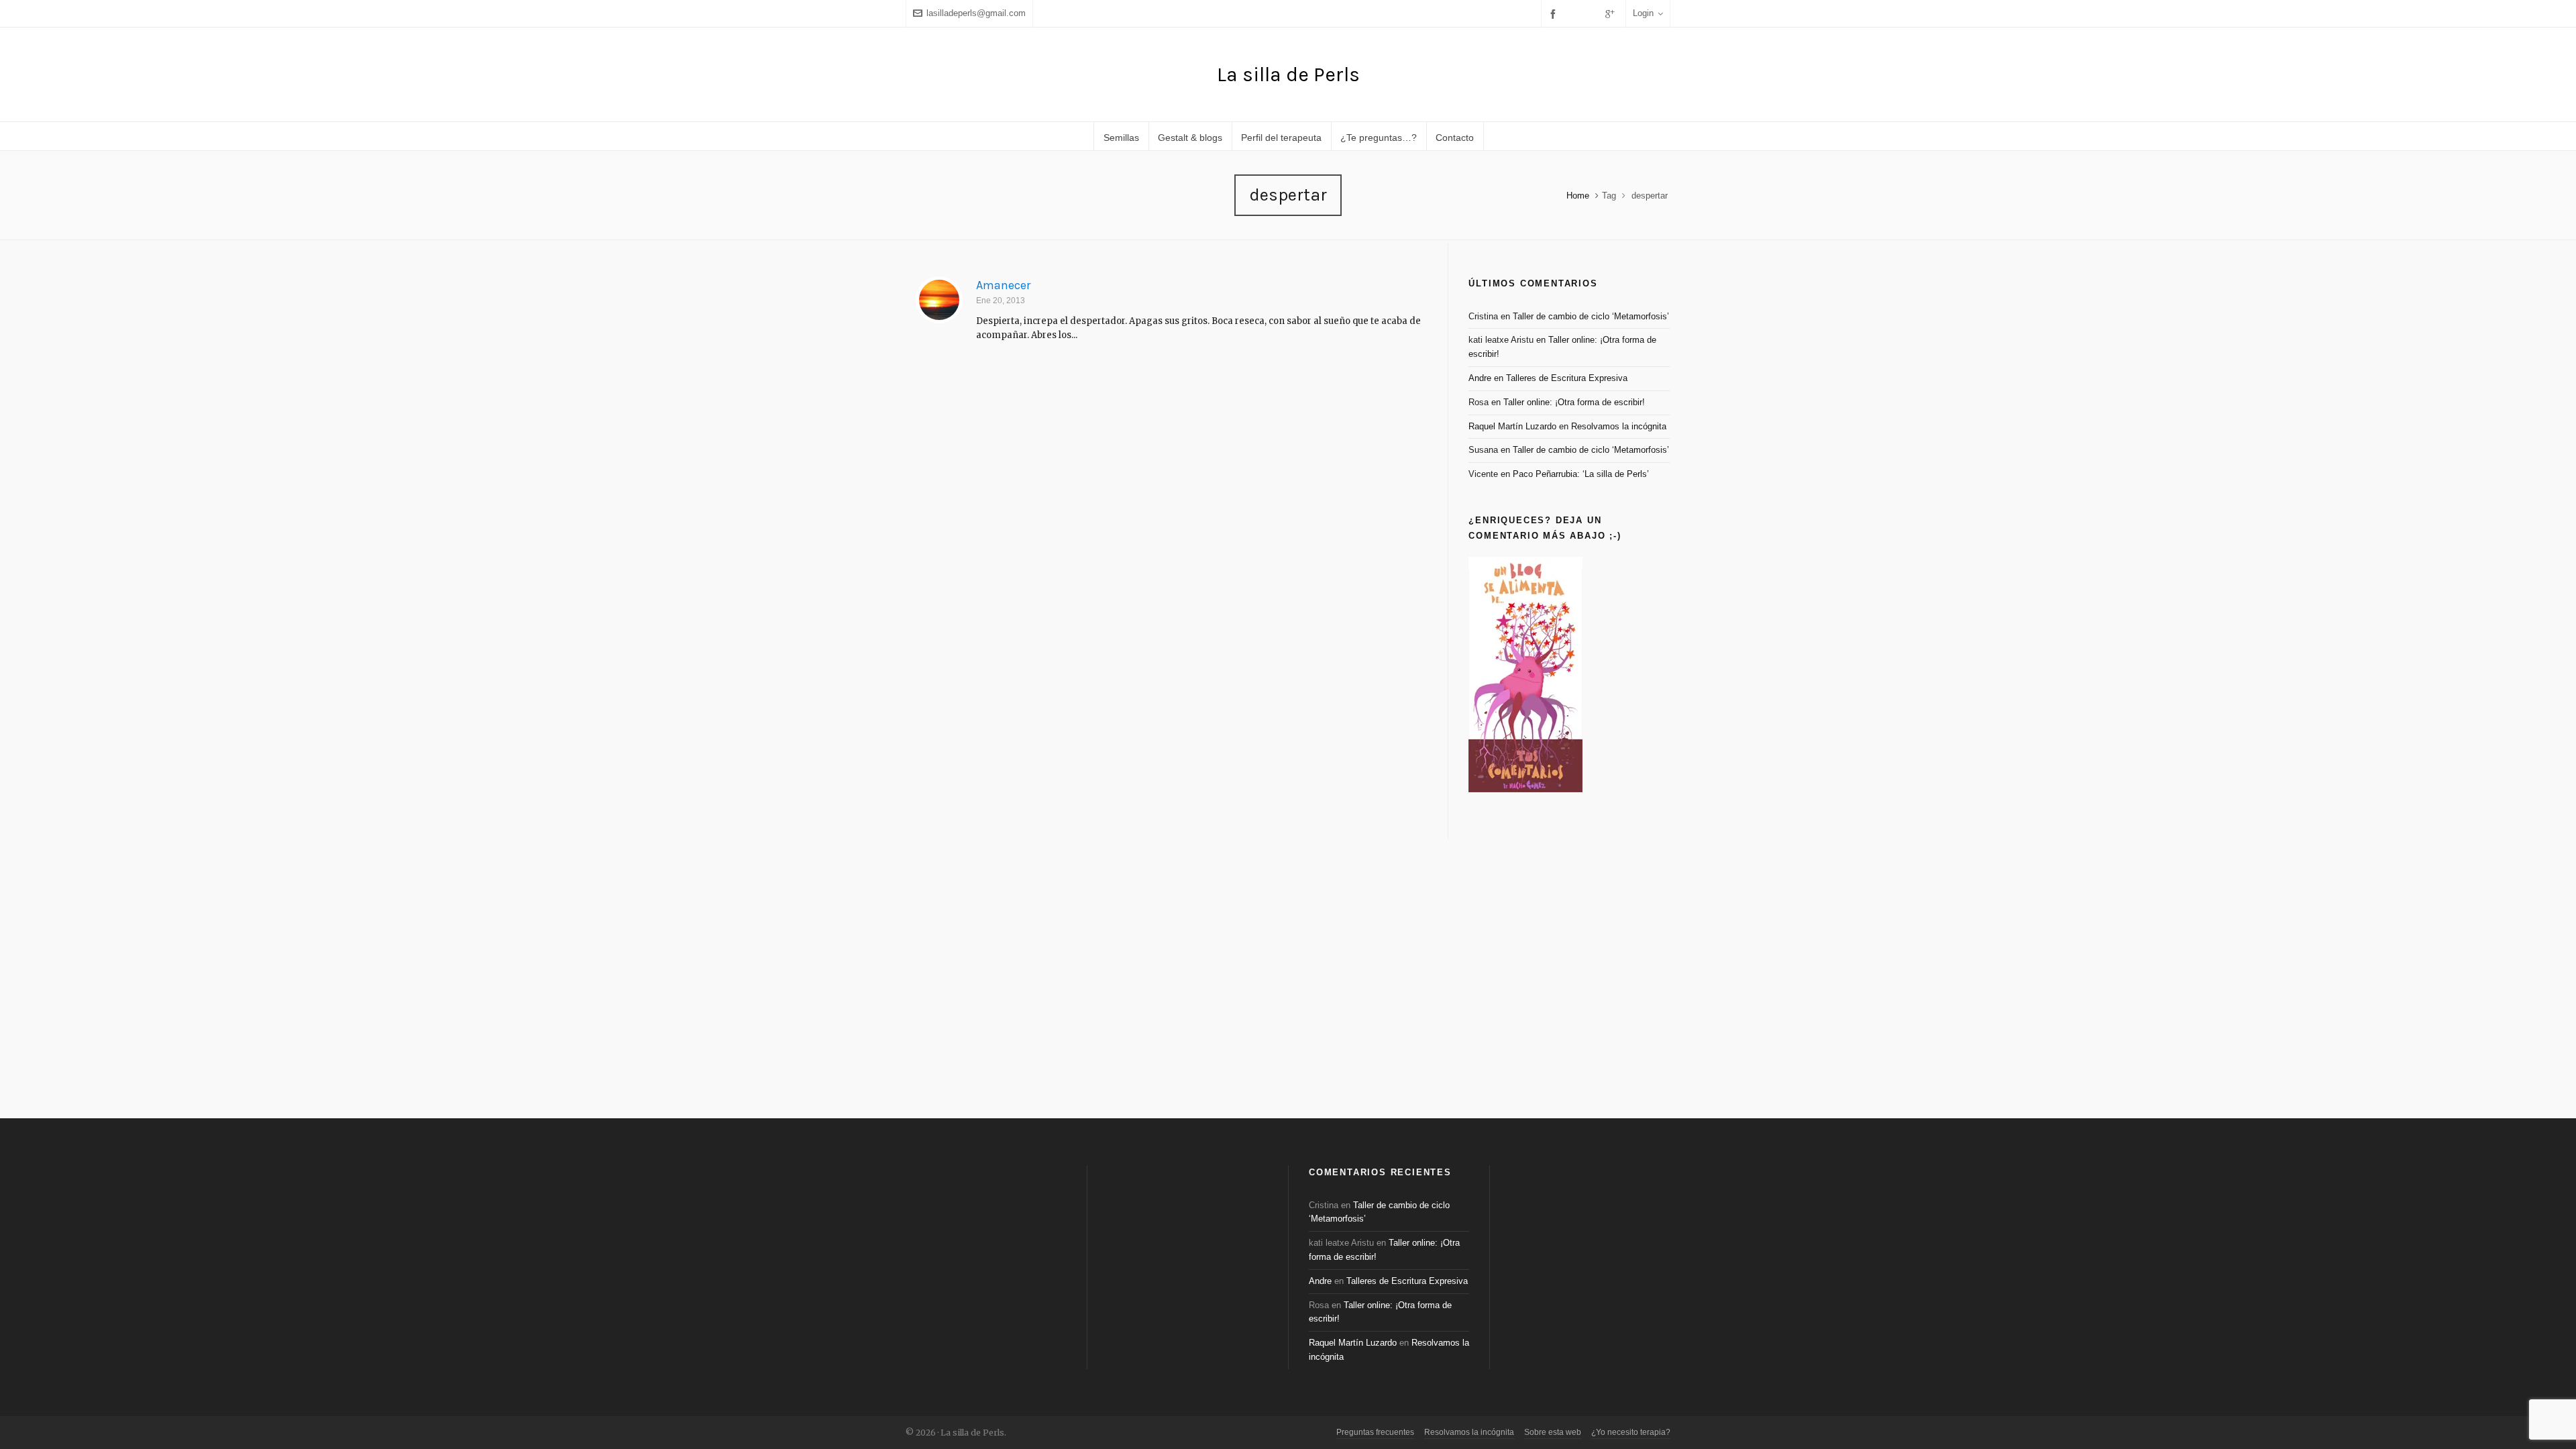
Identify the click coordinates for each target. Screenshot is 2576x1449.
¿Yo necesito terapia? (1631, 1432)
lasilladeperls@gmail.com (976, 13)
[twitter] (1574, 13)
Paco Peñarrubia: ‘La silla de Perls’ (1581, 474)
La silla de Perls (1288, 74)
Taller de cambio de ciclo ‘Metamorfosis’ (1591, 316)
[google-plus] (1612, 14)
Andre (1480, 378)
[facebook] (1555, 14)
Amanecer (1003, 285)
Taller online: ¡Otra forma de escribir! (1574, 402)
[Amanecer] (939, 300)
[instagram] (1593, 13)
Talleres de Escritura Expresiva (1567, 378)
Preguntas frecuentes (1375, 1432)
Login (1643, 13)
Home (1578, 196)
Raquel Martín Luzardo (1512, 426)
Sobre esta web (1553, 1432)
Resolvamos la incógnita (1619, 426)
